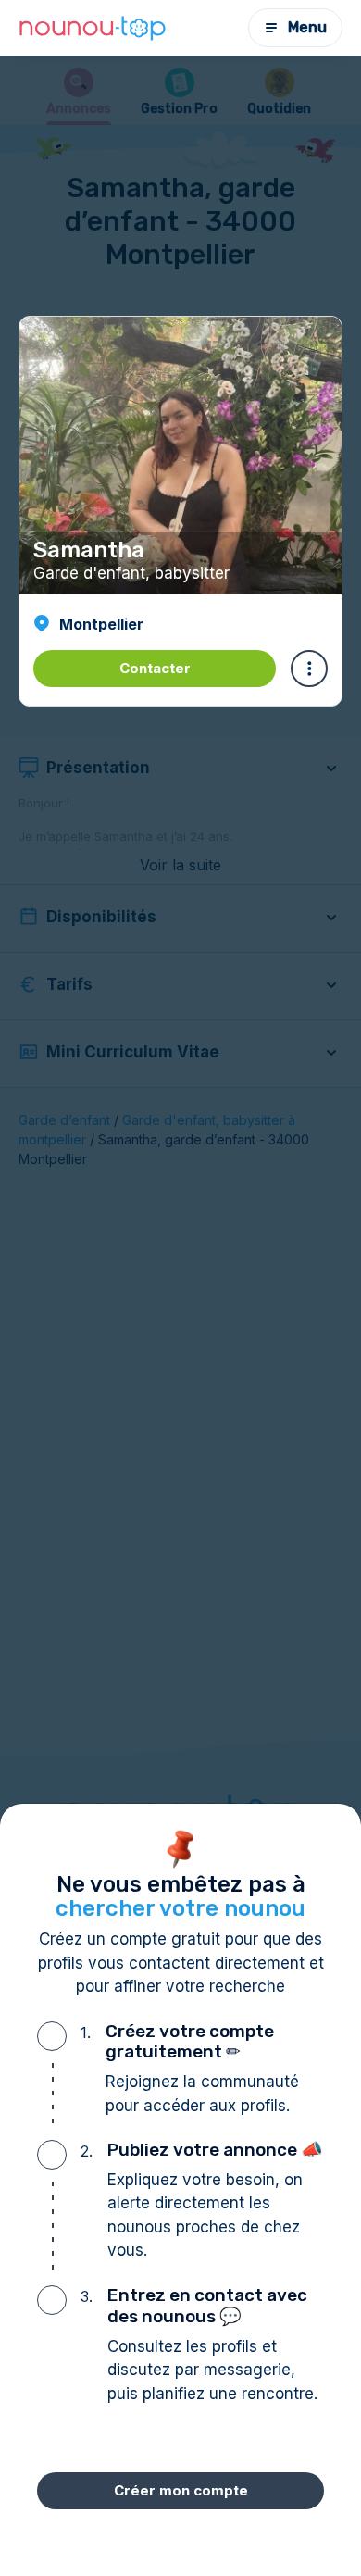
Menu (307, 27)
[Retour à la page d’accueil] (93, 28)
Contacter (155, 668)
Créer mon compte (181, 2490)
